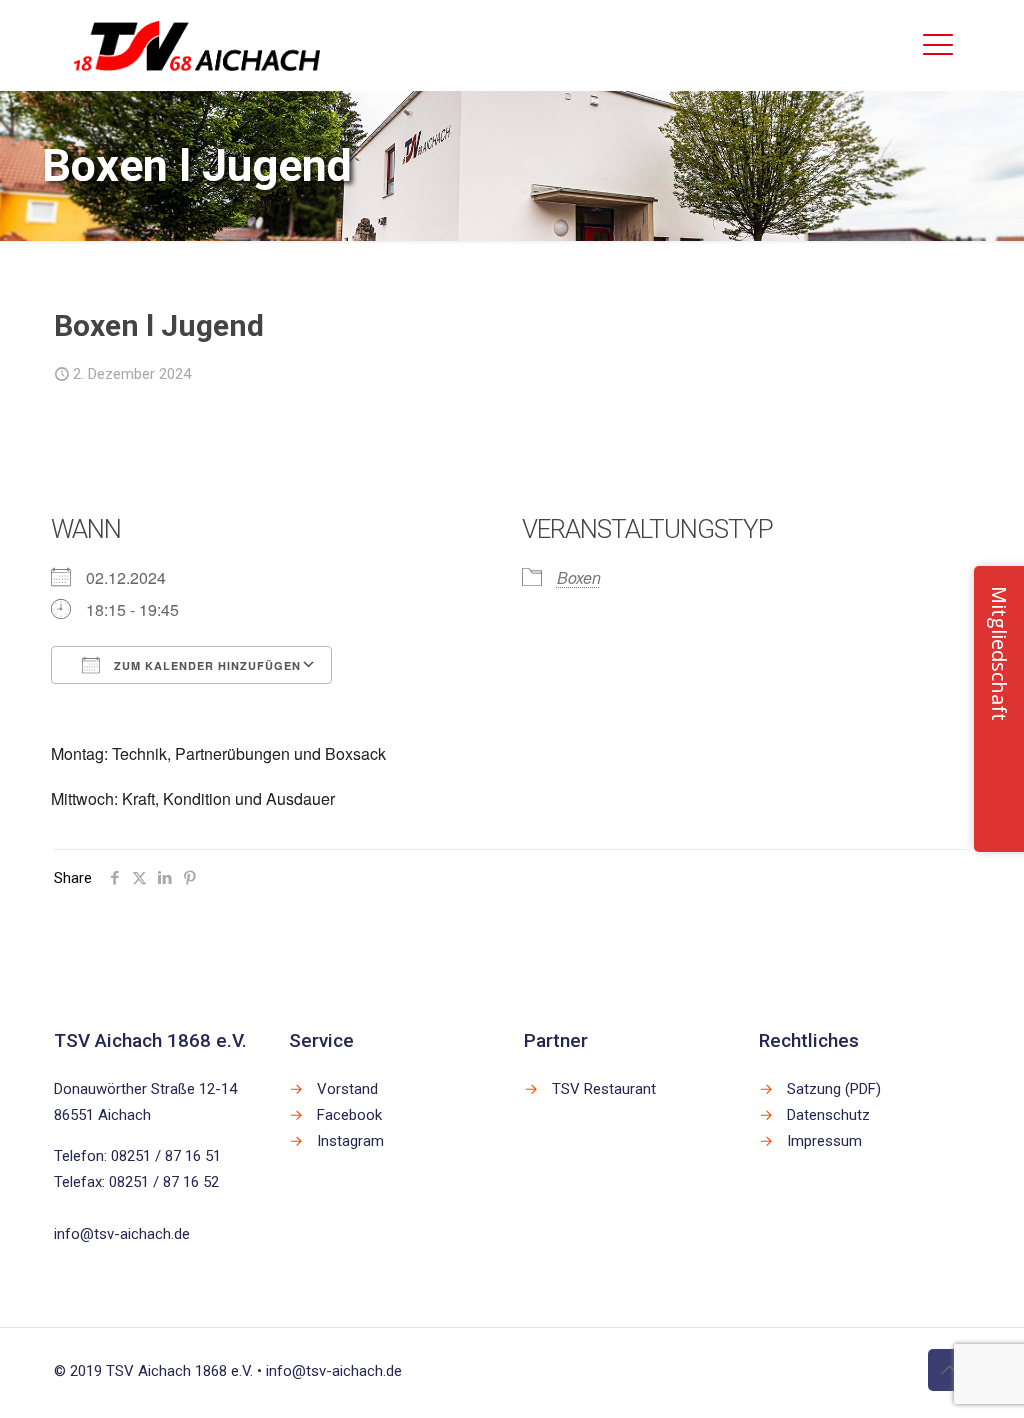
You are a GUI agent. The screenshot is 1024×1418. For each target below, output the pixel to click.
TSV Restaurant (604, 1089)
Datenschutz (828, 1115)
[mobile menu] (938, 45)
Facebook (349, 1115)
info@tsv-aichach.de (122, 1234)
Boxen (579, 577)
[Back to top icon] (949, 1370)
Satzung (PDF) (834, 1089)
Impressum (824, 1141)
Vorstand (347, 1089)
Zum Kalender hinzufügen (205, 665)
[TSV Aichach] (197, 45)
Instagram (350, 1141)
